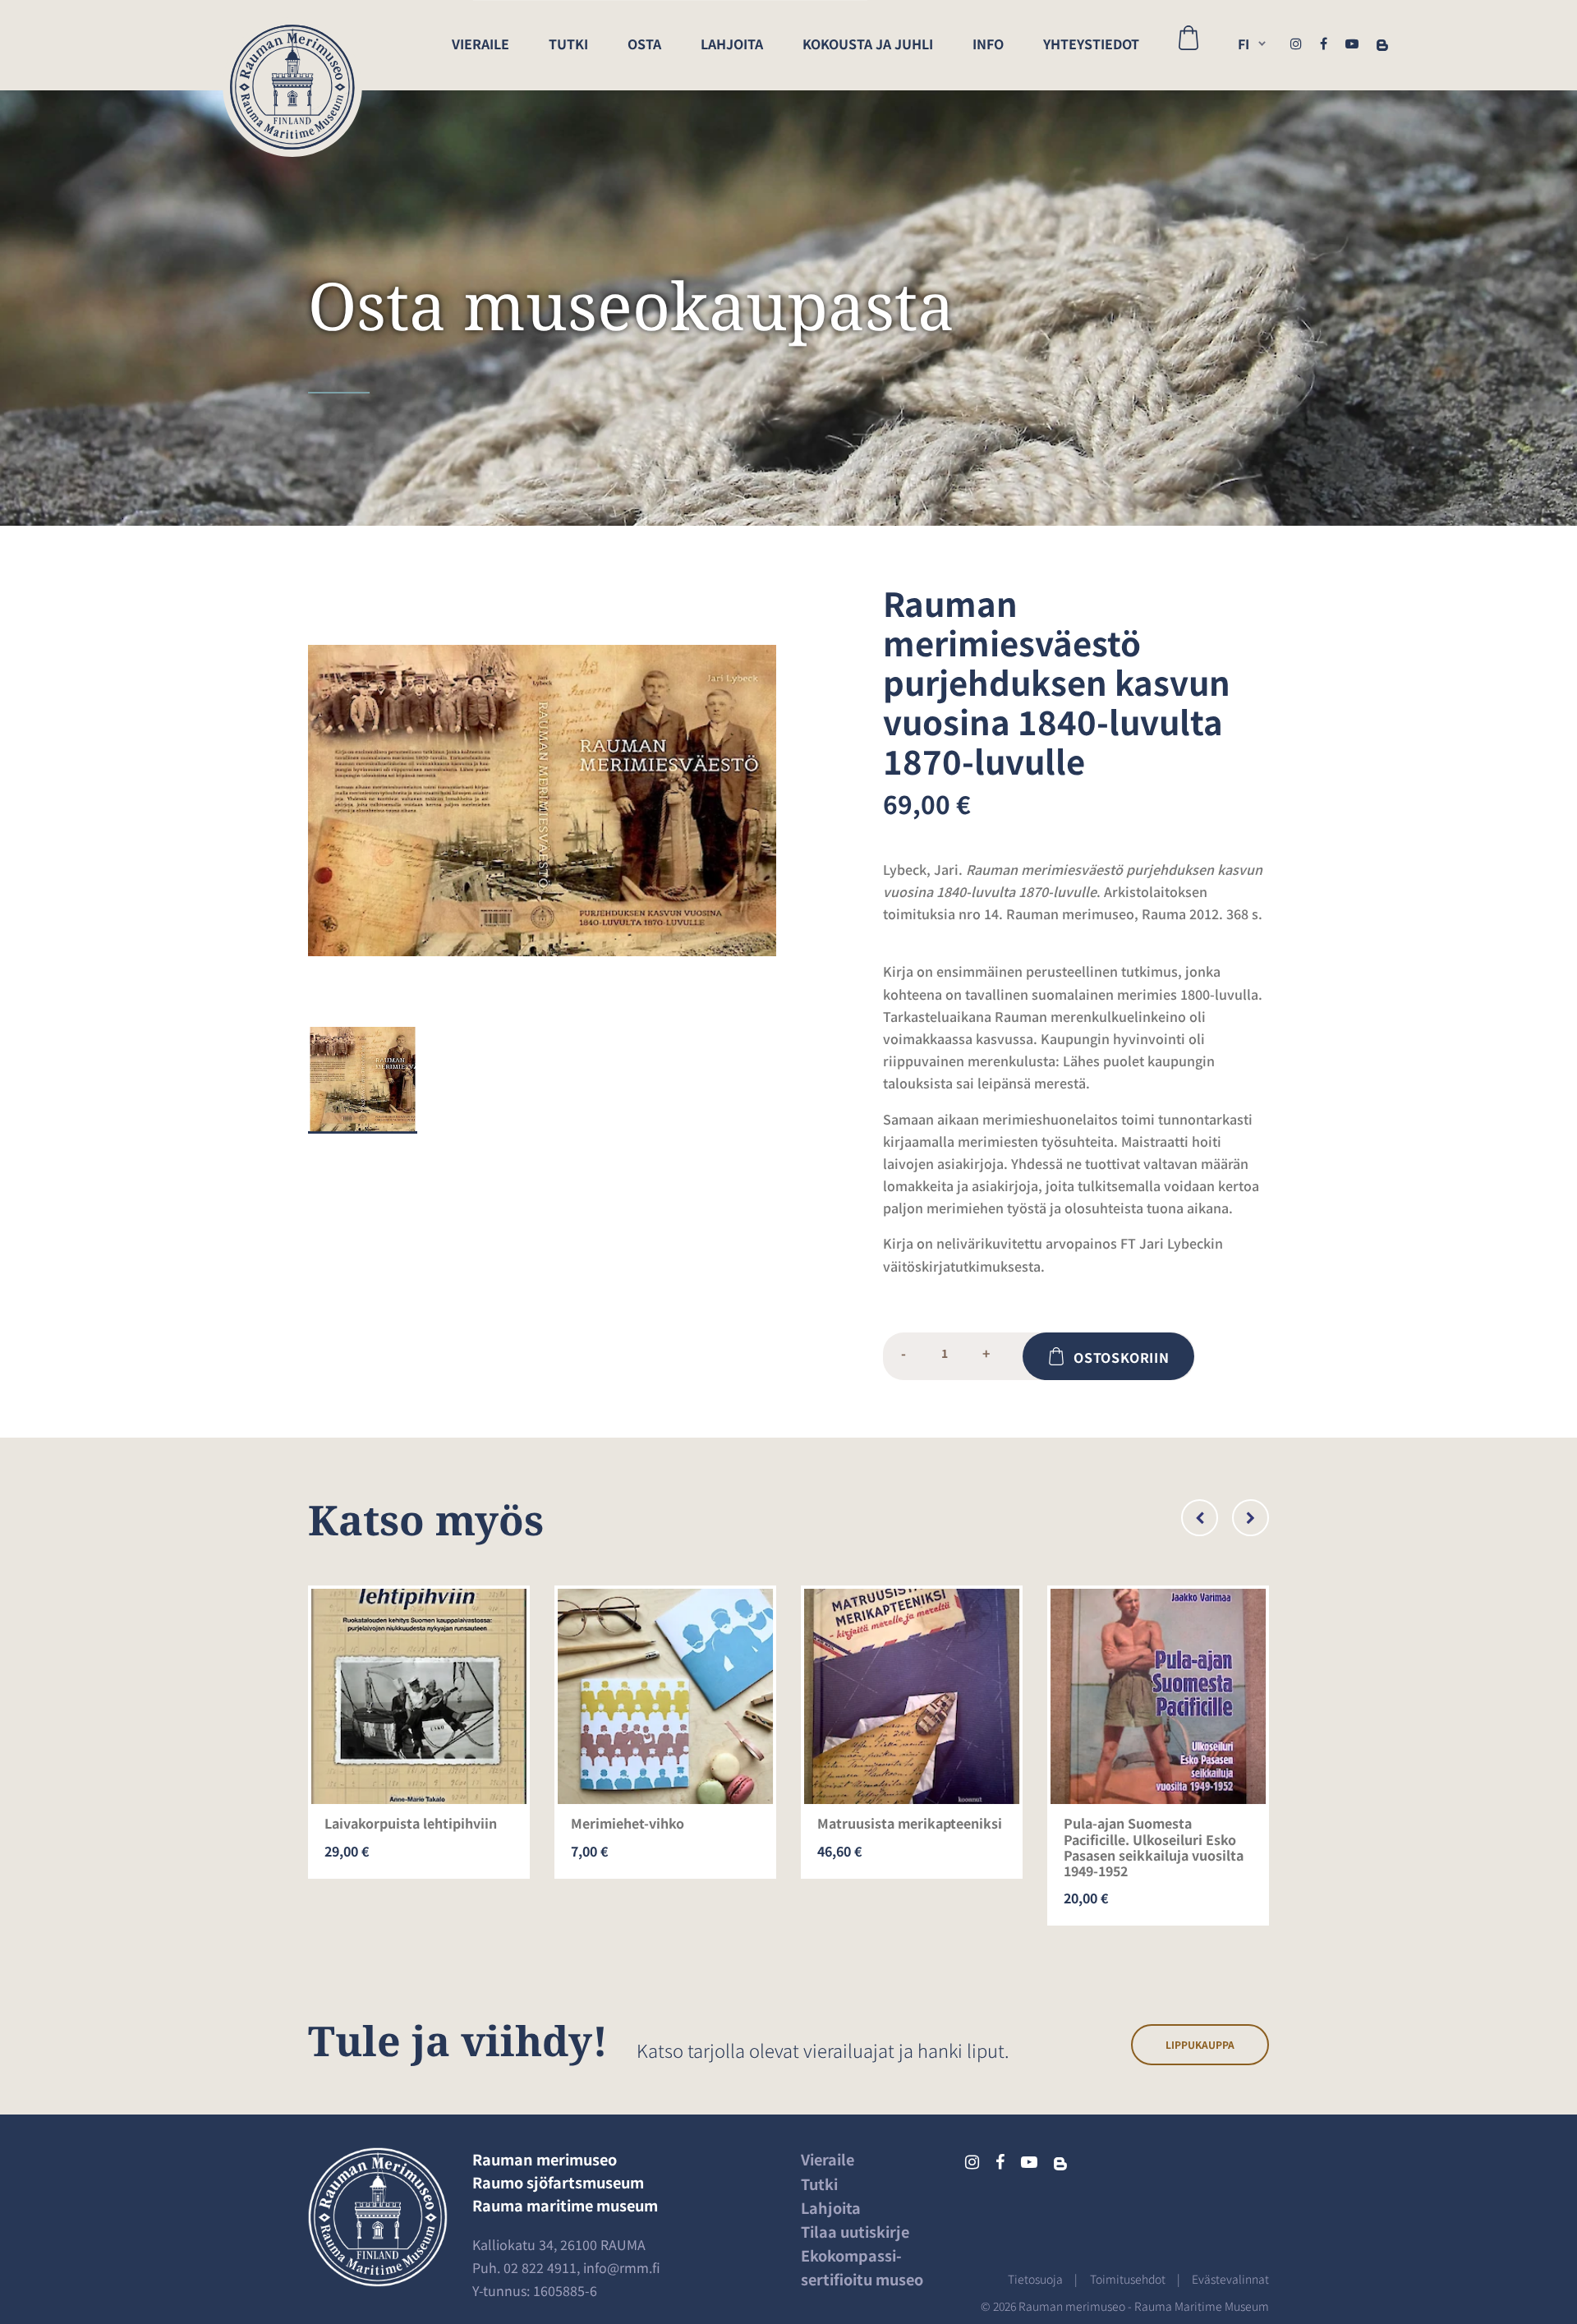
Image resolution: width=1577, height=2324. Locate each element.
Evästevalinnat (1230, 2279)
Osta (644, 44)
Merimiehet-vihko (628, 1823)
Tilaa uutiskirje (855, 2231)
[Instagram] (1296, 43)
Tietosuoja (1035, 2279)
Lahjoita (732, 44)
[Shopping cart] (1188, 45)
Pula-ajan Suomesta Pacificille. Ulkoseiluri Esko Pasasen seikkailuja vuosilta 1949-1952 (1154, 1847)
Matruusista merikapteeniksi (910, 1823)
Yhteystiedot (1091, 44)
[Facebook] (1324, 43)
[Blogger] (1382, 43)
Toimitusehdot (1128, 2279)
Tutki (568, 44)
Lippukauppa (1200, 2044)
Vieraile (480, 44)
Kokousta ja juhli (868, 44)
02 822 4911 (540, 2267)
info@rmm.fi (622, 2267)
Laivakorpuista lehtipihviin (411, 1823)
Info (988, 44)
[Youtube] (1352, 43)
